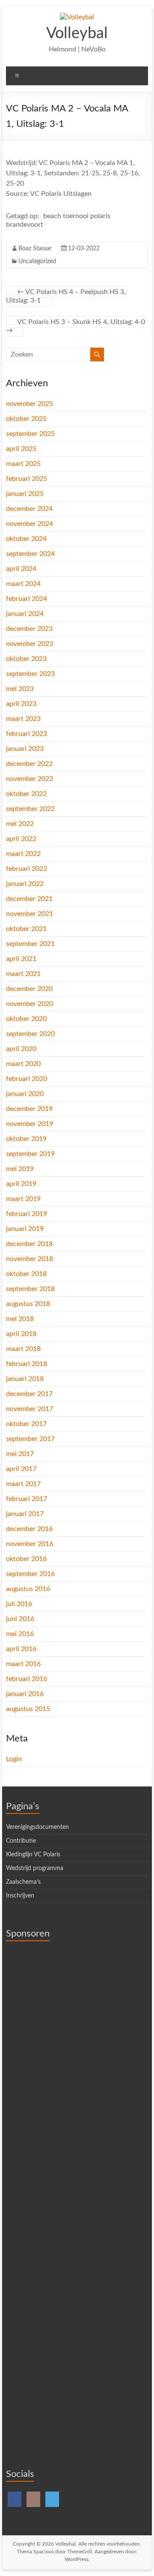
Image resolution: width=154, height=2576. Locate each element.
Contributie (21, 1841)
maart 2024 (23, 584)
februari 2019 (27, 1214)
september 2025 (30, 434)
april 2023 (21, 704)
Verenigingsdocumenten (37, 1827)
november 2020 (30, 1004)
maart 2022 (23, 854)
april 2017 (21, 1469)
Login (14, 1759)
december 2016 (29, 1529)
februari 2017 (27, 1499)
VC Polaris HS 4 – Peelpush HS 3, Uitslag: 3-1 (66, 296)
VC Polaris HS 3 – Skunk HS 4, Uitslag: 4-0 (76, 326)
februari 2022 (27, 869)
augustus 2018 (28, 1304)
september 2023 (30, 674)
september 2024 (30, 554)
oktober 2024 (26, 539)
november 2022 (30, 779)
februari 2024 (27, 599)
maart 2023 (23, 719)
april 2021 (21, 959)
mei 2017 (20, 1454)
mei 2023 (20, 689)
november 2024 (30, 524)
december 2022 (29, 764)
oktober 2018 (26, 1274)
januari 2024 (25, 614)
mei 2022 (20, 824)
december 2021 (29, 899)
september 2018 (30, 1289)
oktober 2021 (26, 929)
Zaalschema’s (23, 1882)
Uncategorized (37, 261)
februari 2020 (27, 1079)
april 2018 (21, 1334)
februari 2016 (27, 1679)
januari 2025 (25, 494)
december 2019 (29, 1109)
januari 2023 (25, 749)
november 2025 (30, 404)
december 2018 (29, 1244)
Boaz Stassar (35, 249)
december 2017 (29, 1394)
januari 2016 (25, 1694)
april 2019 (21, 1184)
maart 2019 (23, 1199)
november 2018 (30, 1259)
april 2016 (21, 1649)
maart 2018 (23, 1349)
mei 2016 (20, 1634)
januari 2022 (25, 884)
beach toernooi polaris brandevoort (58, 220)
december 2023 (29, 629)
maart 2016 (23, 1664)
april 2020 (21, 1049)
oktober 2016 (26, 1559)
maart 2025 (23, 464)
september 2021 (30, 944)
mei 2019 (20, 1169)
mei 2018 (20, 1319)
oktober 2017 (26, 1424)
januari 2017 (25, 1514)
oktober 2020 (26, 1019)
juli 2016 (19, 1604)
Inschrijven (20, 1896)
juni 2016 (20, 1619)
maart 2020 (23, 1064)
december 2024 (29, 509)
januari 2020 (25, 1094)
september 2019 (30, 1154)
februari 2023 (27, 734)
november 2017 (30, 1409)
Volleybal (77, 33)
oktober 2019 (26, 1139)
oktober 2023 (26, 659)
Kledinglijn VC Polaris (33, 1855)
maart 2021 (23, 974)
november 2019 (30, 1124)
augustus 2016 (28, 1589)
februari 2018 (27, 1364)
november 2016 (30, 1544)
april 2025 (21, 449)
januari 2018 (25, 1379)
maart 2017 (23, 1484)
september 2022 (30, 809)
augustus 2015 (28, 1709)
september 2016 (30, 1574)
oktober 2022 (26, 794)
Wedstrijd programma (35, 1868)
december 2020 (29, 989)
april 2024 (21, 569)
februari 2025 (27, 479)
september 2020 (30, 1034)
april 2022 (21, 839)
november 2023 (30, 644)
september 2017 (30, 1439)
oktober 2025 (26, 419)
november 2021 (30, 914)
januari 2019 (25, 1229)
